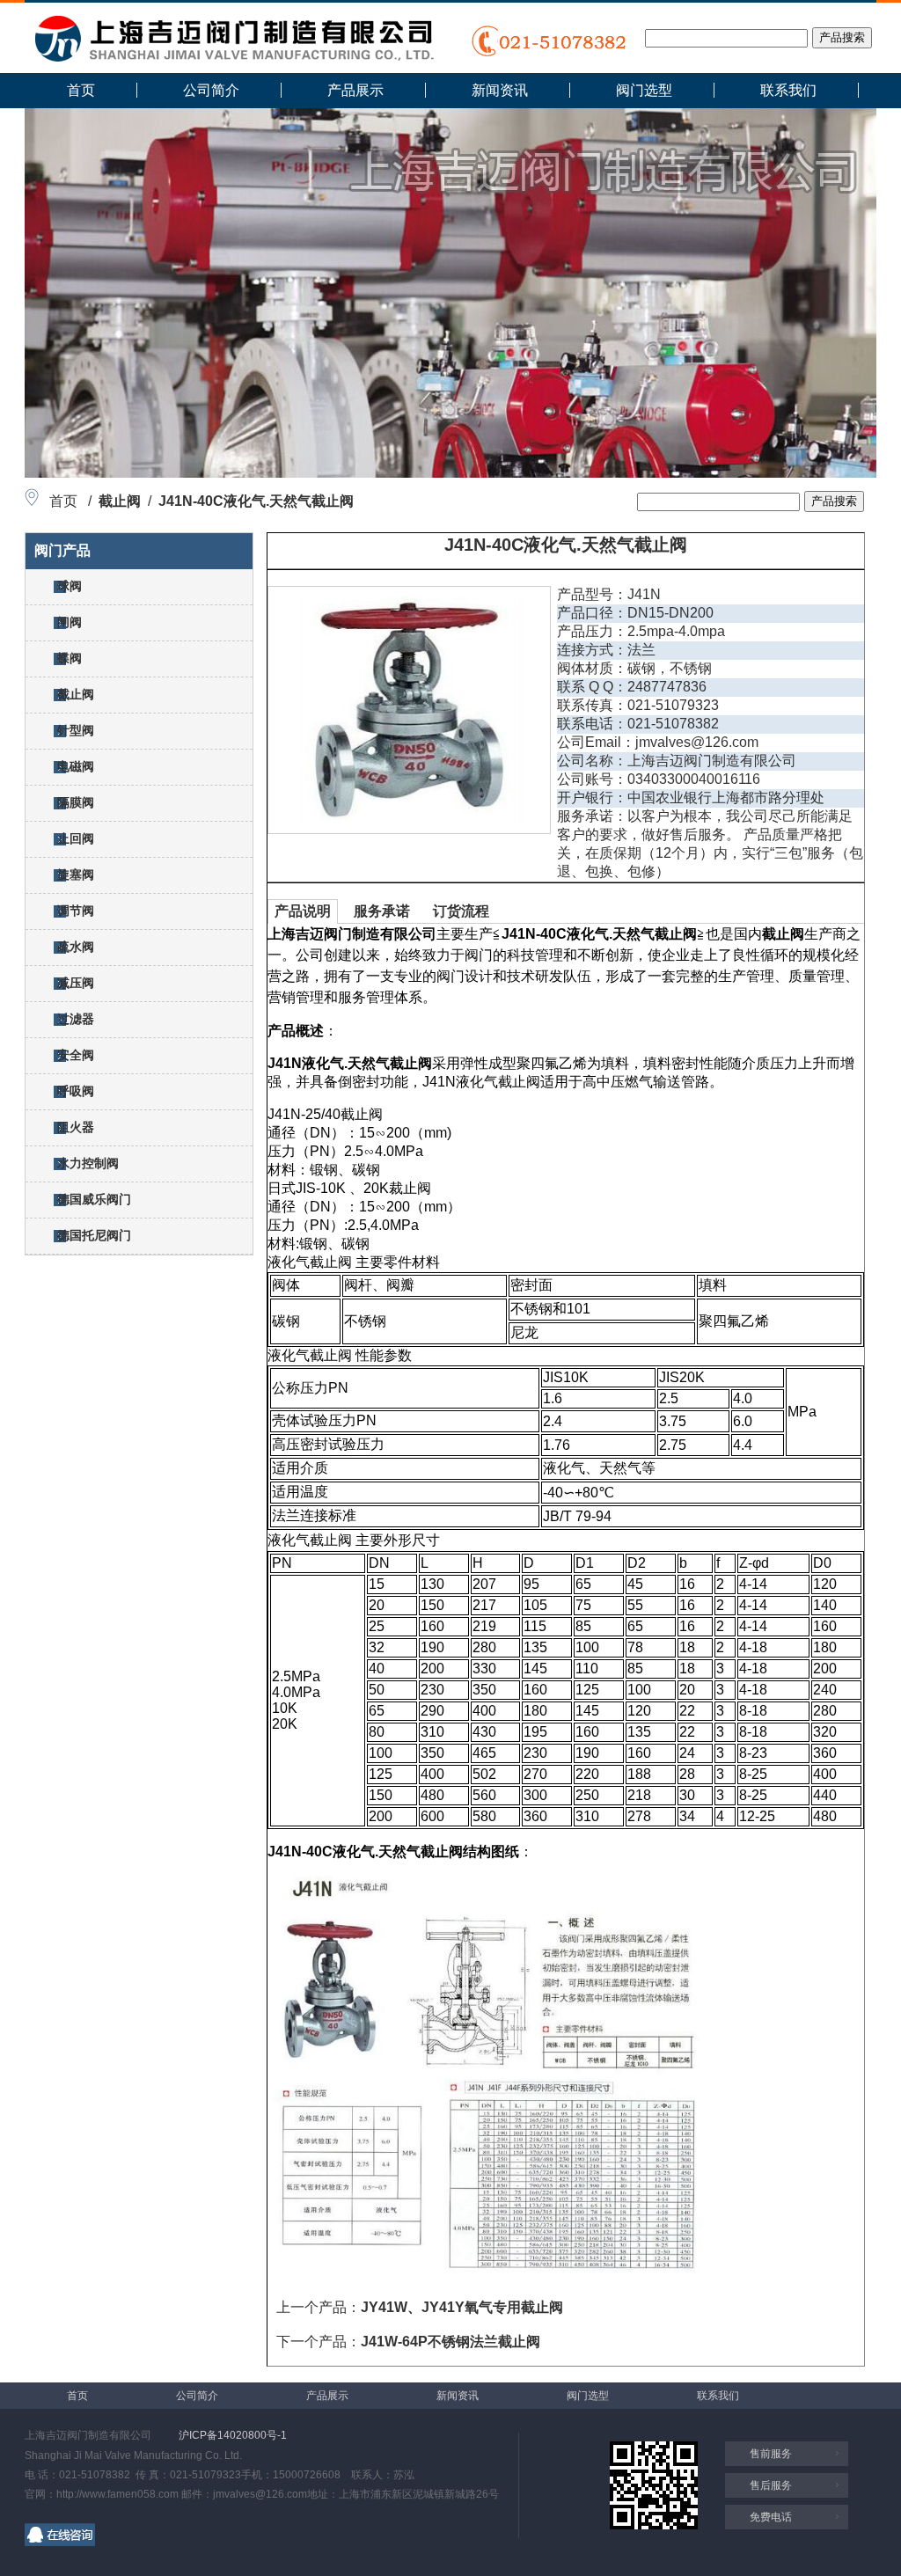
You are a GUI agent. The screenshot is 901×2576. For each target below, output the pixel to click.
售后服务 (771, 2485)
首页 (81, 90)
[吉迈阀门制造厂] (234, 57)
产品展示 (355, 90)
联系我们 (788, 90)
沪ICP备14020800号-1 (233, 2435)
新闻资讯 (500, 90)
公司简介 (211, 90)
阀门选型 (644, 90)
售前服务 (771, 2454)
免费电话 (771, 2517)
